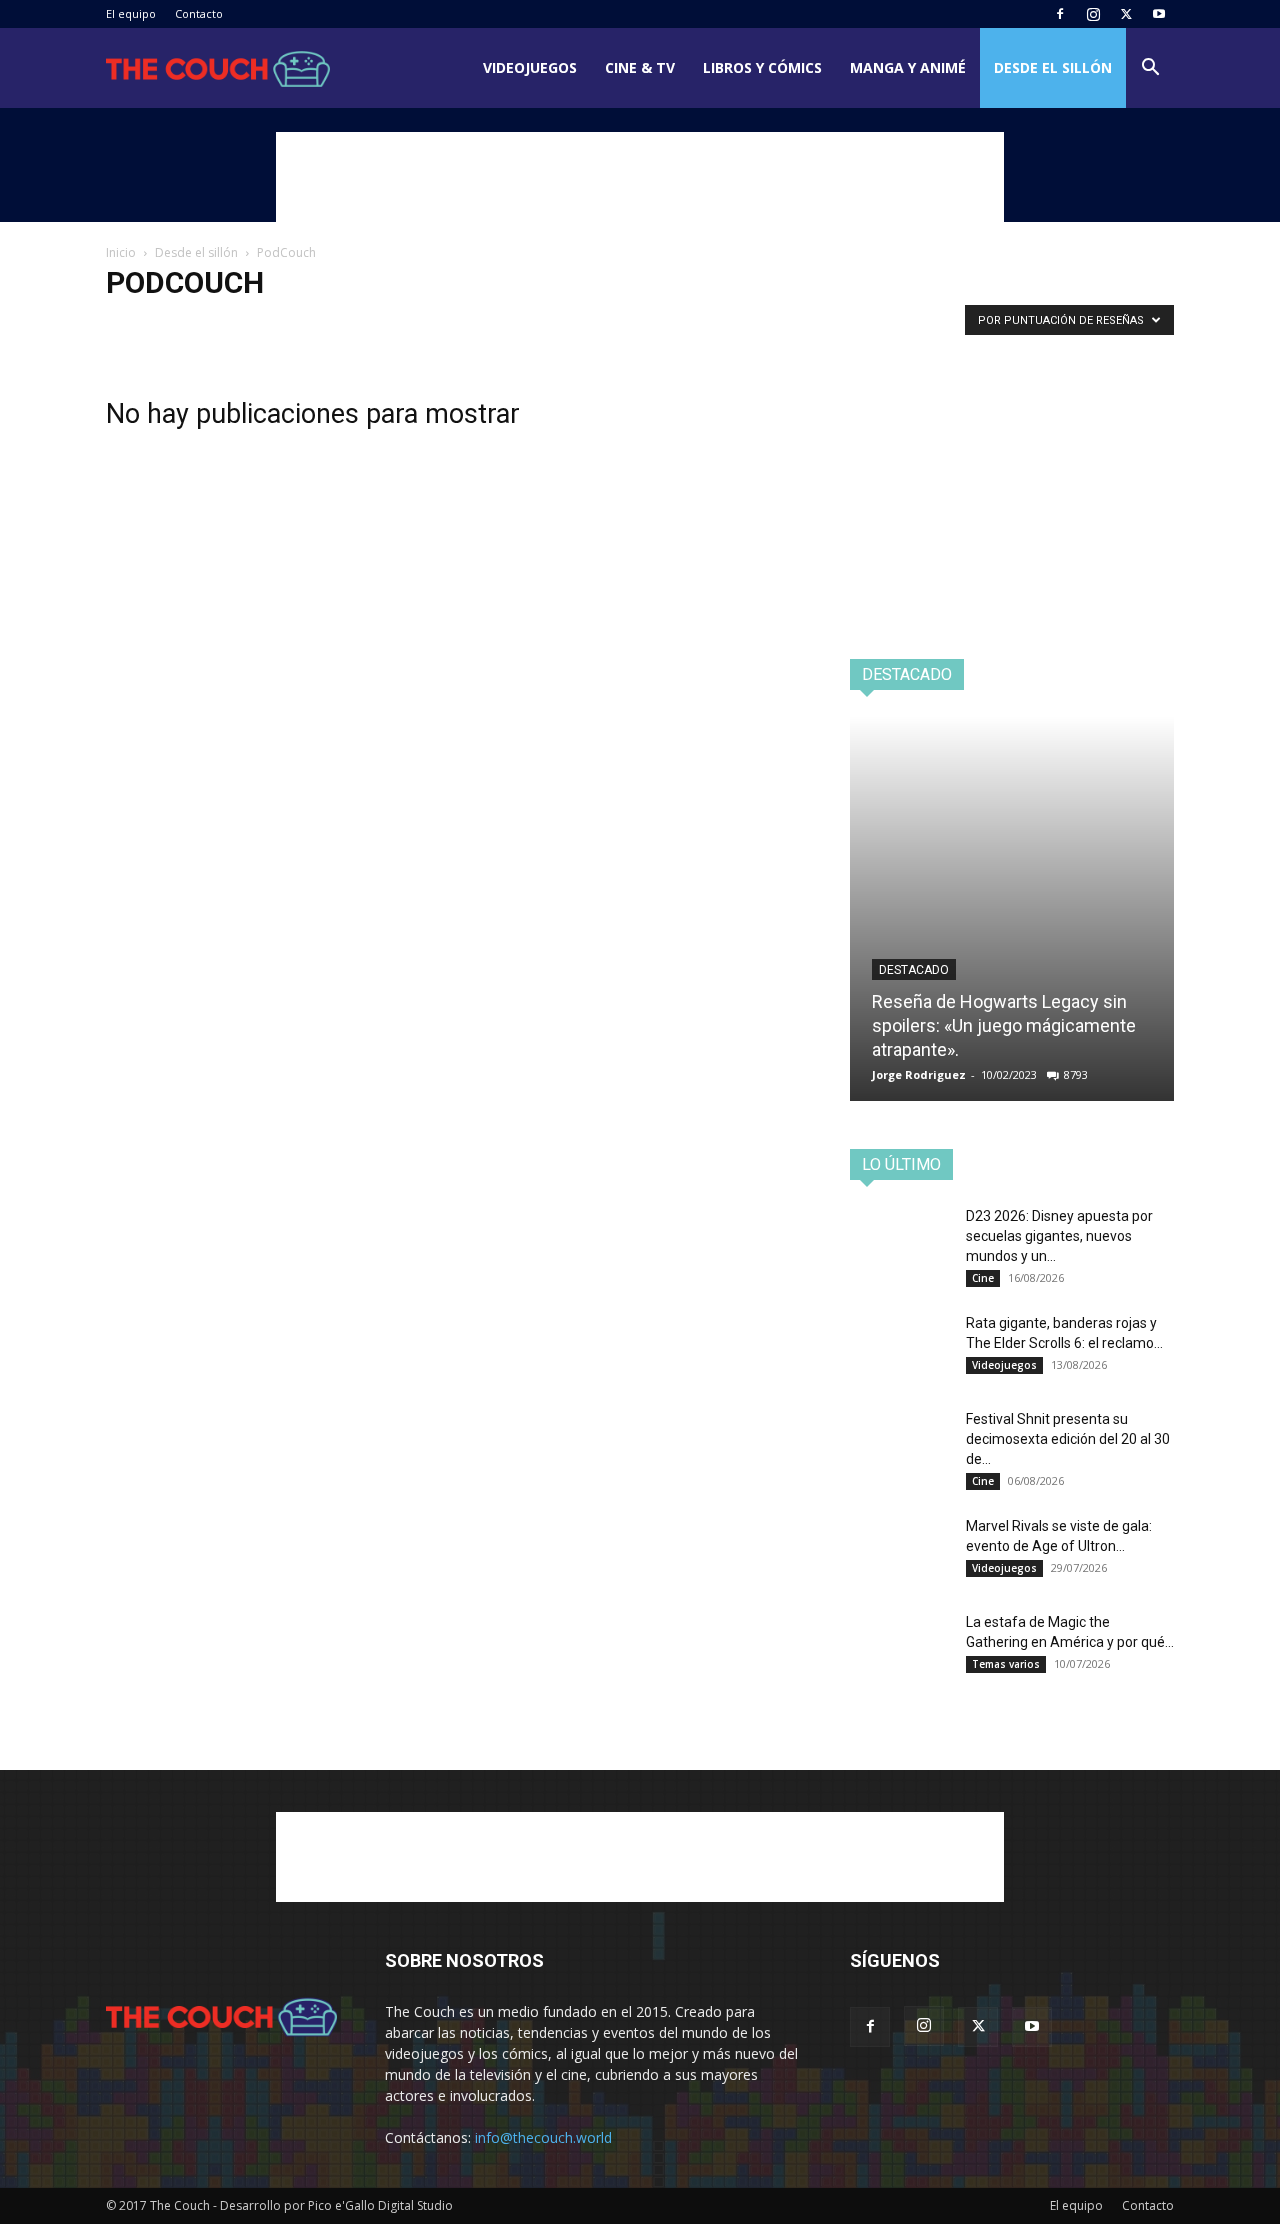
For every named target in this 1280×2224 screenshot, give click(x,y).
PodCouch (425, 324)
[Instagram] (1093, 14)
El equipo (131, 13)
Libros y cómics (762, 67)
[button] (1150, 69)
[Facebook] (1060, 14)
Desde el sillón (1053, 67)
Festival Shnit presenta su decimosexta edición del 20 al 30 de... (1068, 1439)
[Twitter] (1126, 14)
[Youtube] (1159, 14)
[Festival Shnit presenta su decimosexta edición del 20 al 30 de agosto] (900, 1444)
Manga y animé (908, 67)
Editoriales (244, 324)
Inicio (121, 252)
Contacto (199, 13)
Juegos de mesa (335, 324)
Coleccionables (154, 324)
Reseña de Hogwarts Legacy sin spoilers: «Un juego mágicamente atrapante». (1004, 1025)
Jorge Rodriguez (919, 1074)
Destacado (914, 970)
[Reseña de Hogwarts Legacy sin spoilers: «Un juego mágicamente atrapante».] (1012, 908)
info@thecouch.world (543, 2137)
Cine (983, 1278)
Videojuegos (530, 67)
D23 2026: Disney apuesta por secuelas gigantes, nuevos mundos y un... (1059, 1236)
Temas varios (509, 324)
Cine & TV (640, 67)
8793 (1076, 1074)
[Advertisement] (640, 177)
